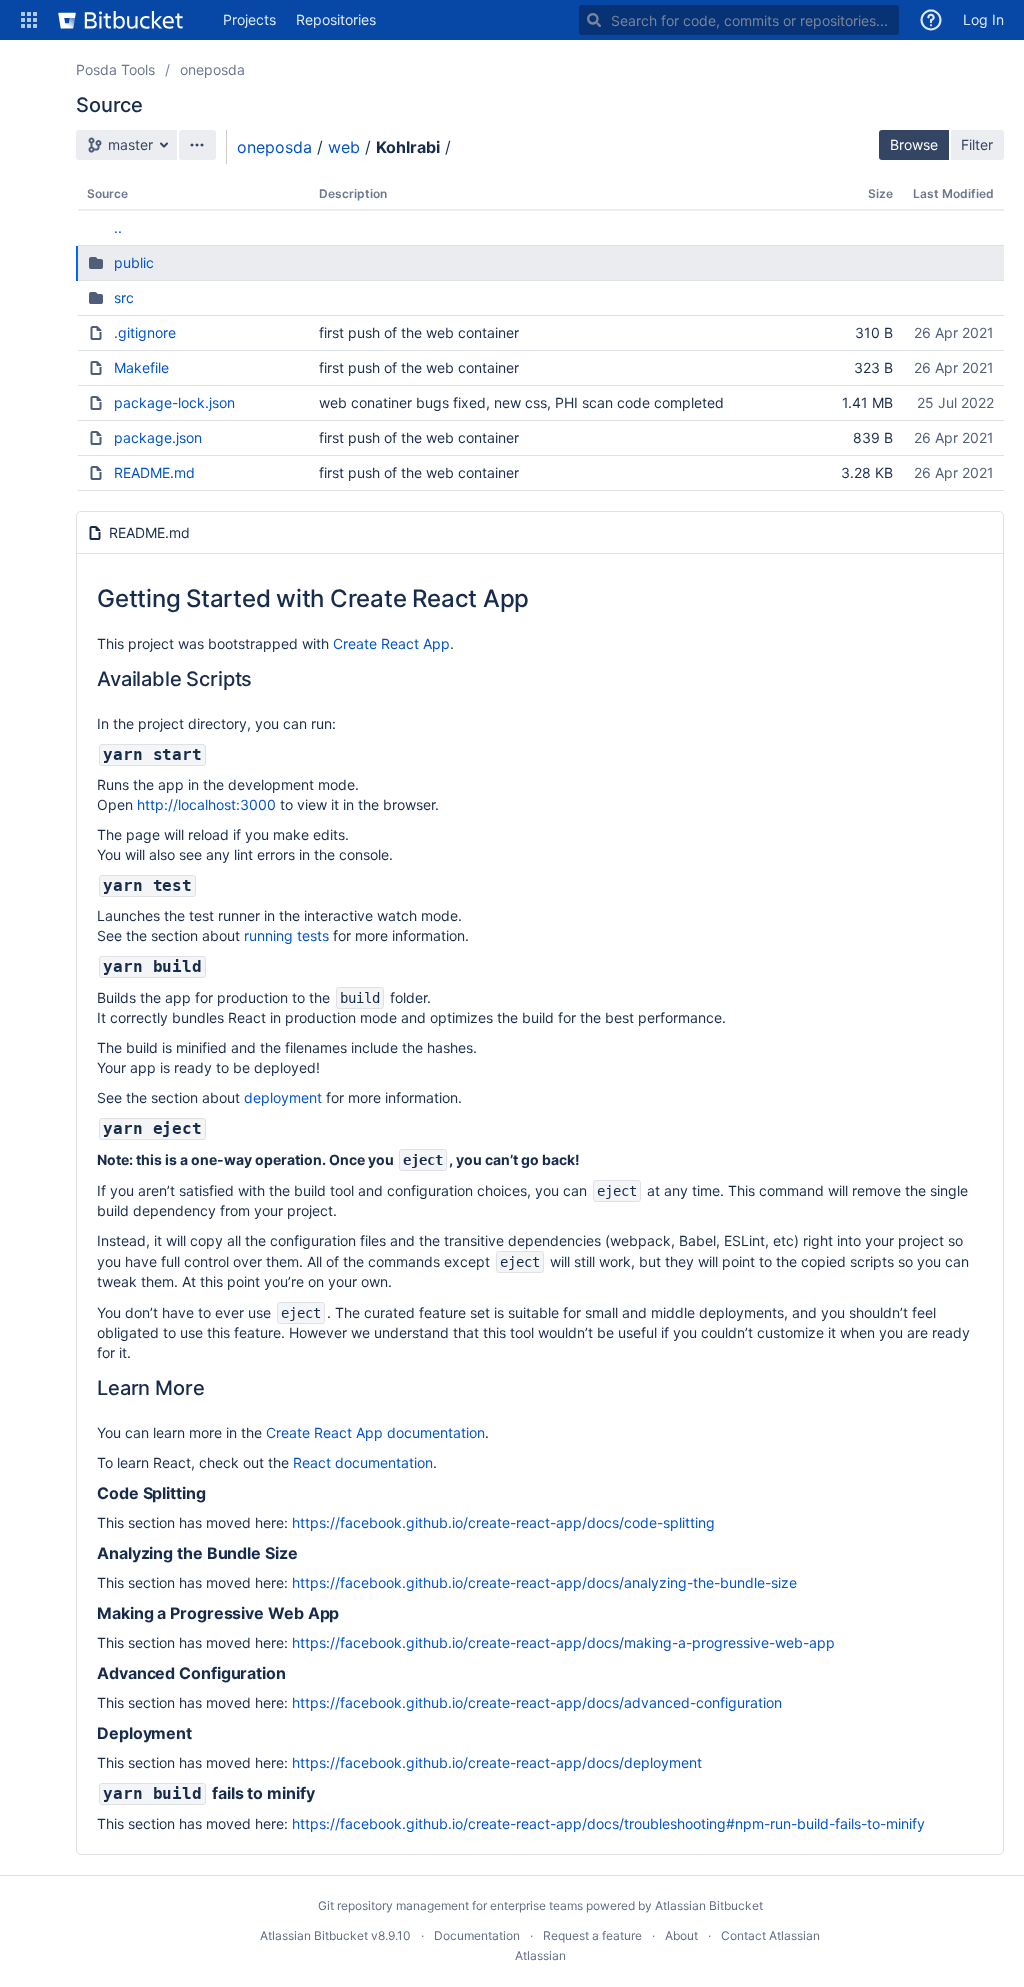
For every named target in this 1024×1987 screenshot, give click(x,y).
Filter (977, 144)
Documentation (477, 1935)
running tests (286, 935)
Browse (914, 144)
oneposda (212, 69)
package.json (158, 437)
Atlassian (540, 1955)
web (344, 147)
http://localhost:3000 (206, 804)
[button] (29, 20)
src (124, 297)
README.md (154, 472)
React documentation (363, 1462)
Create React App (391, 643)
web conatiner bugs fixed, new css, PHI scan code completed (521, 402)
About (681, 1935)
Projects (249, 19)
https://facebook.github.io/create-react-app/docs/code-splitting (503, 1522)
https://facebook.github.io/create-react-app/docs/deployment (497, 1762)
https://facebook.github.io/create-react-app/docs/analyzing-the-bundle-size (544, 1582)
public (134, 262)
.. (118, 227)
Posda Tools (115, 69)
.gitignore (145, 332)
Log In (983, 19)
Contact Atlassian (770, 1935)
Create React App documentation (375, 1432)
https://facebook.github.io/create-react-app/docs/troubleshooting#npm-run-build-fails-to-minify (608, 1823)
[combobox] (739, 20)
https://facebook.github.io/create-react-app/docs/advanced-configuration (537, 1702)
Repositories (336, 19)
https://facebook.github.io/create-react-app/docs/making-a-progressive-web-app (563, 1642)
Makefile (141, 367)
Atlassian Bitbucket (709, 1905)
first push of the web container (419, 332)
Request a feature (592, 1935)
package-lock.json (174, 402)
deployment (283, 1097)
